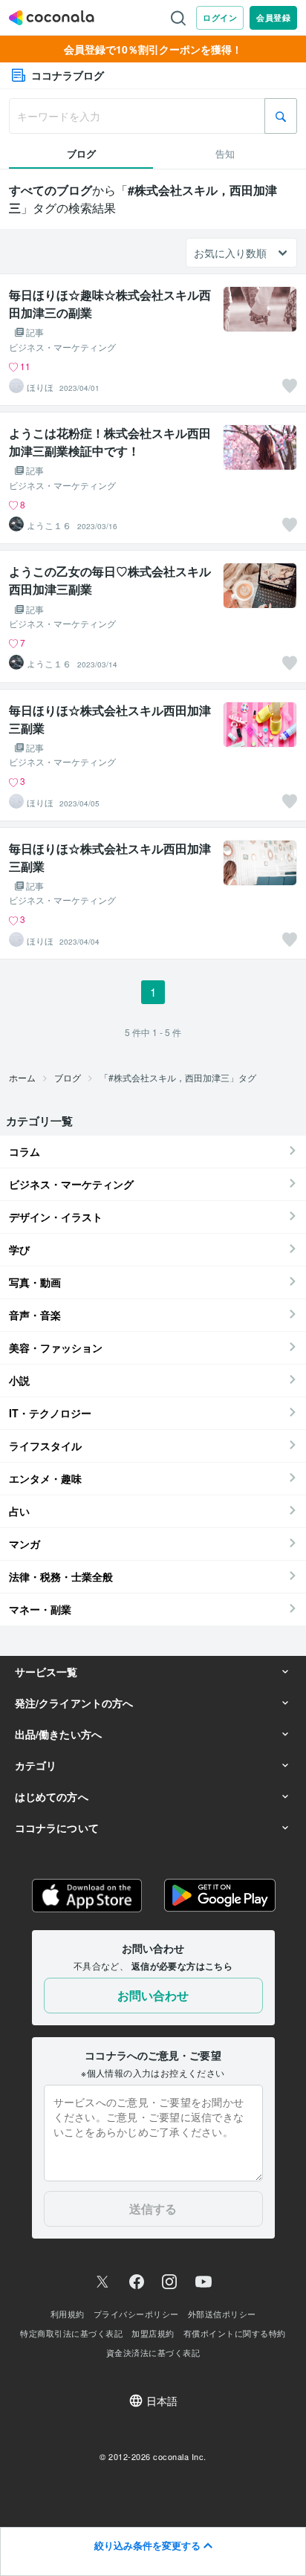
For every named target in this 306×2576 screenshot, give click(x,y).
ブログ (68, 1077)
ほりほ (40, 387)
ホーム (22, 1077)
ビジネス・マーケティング (62, 347)
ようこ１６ (49, 525)
